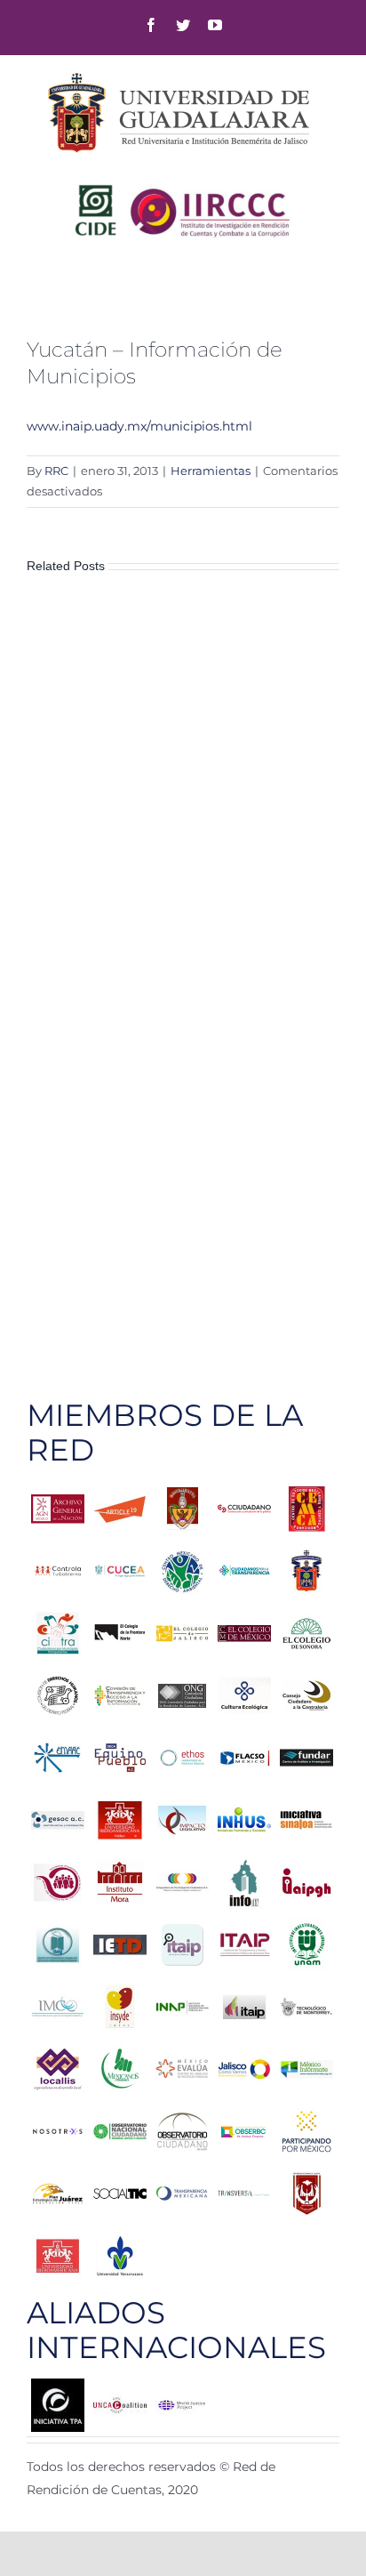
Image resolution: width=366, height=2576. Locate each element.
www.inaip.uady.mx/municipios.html (139, 426)
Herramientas (211, 471)
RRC (56, 471)
